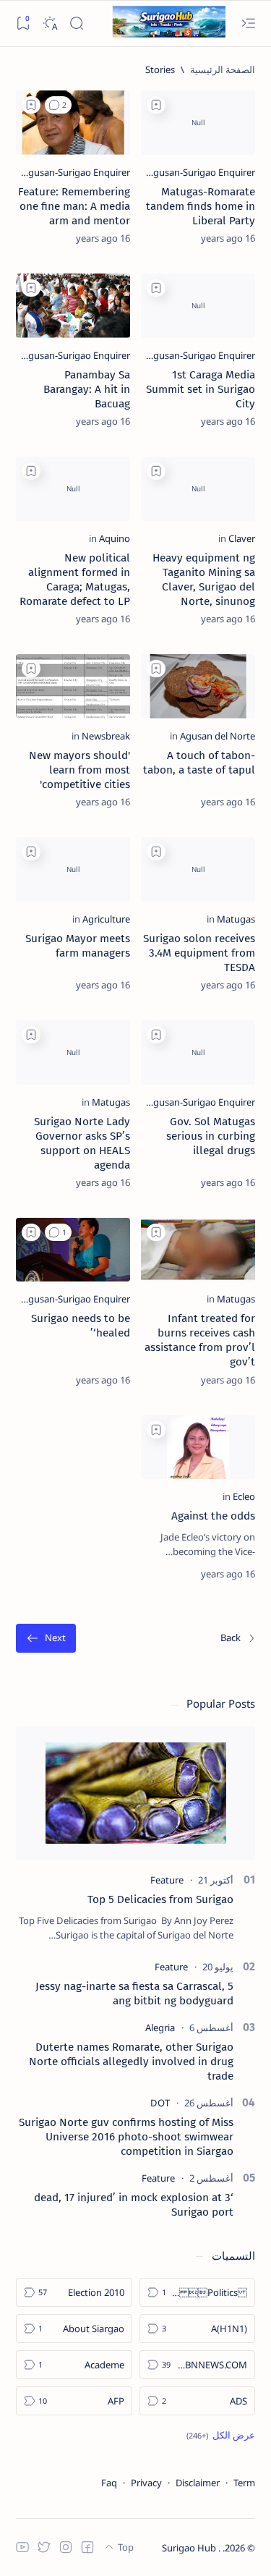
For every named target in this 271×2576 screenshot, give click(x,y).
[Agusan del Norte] (218, 736)
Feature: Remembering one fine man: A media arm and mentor (74, 206)
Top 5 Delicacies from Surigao (160, 1899)
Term (244, 2483)
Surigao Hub (190, 2548)
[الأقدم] (46, 1639)
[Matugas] (236, 919)
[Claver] (242, 538)
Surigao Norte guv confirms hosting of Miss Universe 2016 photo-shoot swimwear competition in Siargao (126, 2137)
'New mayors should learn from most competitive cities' (79, 770)
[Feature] (167, 1880)
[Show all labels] (221, 2435)
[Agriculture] (106, 919)
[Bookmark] (23, 24)
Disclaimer (198, 2483)
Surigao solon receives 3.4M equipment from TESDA (199, 953)
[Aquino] (115, 538)
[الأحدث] (238, 1639)
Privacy (146, 2483)
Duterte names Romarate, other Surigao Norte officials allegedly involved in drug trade (131, 2062)
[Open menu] (248, 24)
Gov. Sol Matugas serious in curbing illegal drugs (211, 1136)
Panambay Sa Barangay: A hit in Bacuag (87, 389)
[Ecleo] (244, 1496)
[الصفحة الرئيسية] (223, 69)
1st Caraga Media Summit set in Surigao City (201, 389)
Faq (109, 2483)
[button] (58, 105)
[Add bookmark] (156, 105)
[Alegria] (160, 2028)
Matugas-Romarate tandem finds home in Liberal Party (201, 206)
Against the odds (213, 1516)
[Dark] (50, 24)
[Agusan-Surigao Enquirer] (201, 172)
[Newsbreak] (106, 736)
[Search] (76, 24)
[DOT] (160, 2103)
